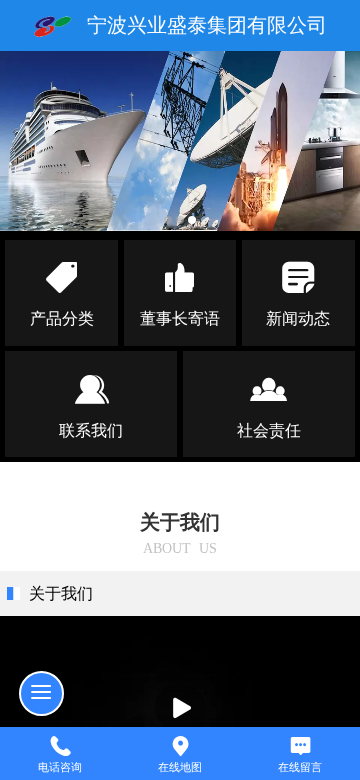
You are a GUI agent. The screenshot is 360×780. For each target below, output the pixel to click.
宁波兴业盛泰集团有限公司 (207, 25)
